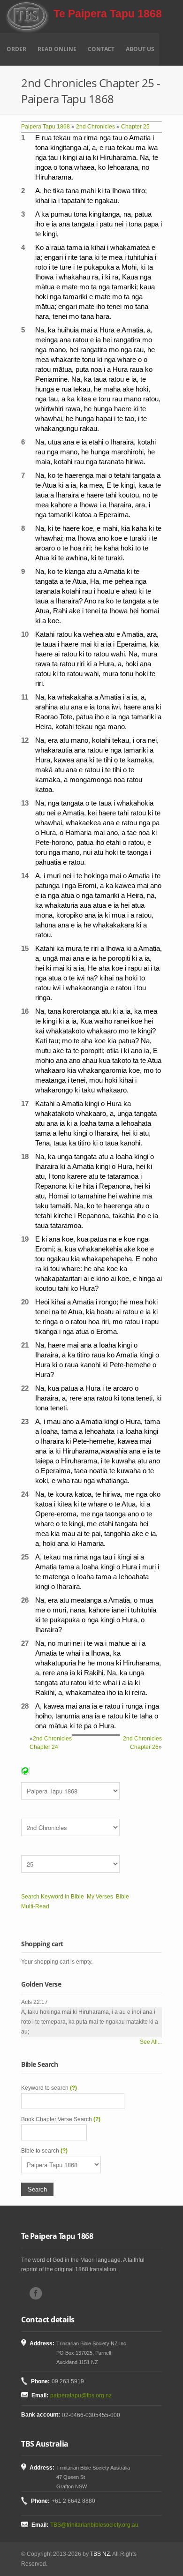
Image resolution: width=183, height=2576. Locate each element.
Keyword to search (49, 2088)
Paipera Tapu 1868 (46, 127)
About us (140, 49)
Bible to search (44, 2151)
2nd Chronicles (95, 127)
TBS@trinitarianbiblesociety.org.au (94, 2525)
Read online (57, 49)
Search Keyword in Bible (53, 1897)
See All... (151, 2042)
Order (16, 49)
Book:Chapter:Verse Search (61, 2119)
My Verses (100, 1897)
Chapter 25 (135, 127)
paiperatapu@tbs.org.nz (81, 2395)
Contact (101, 49)
